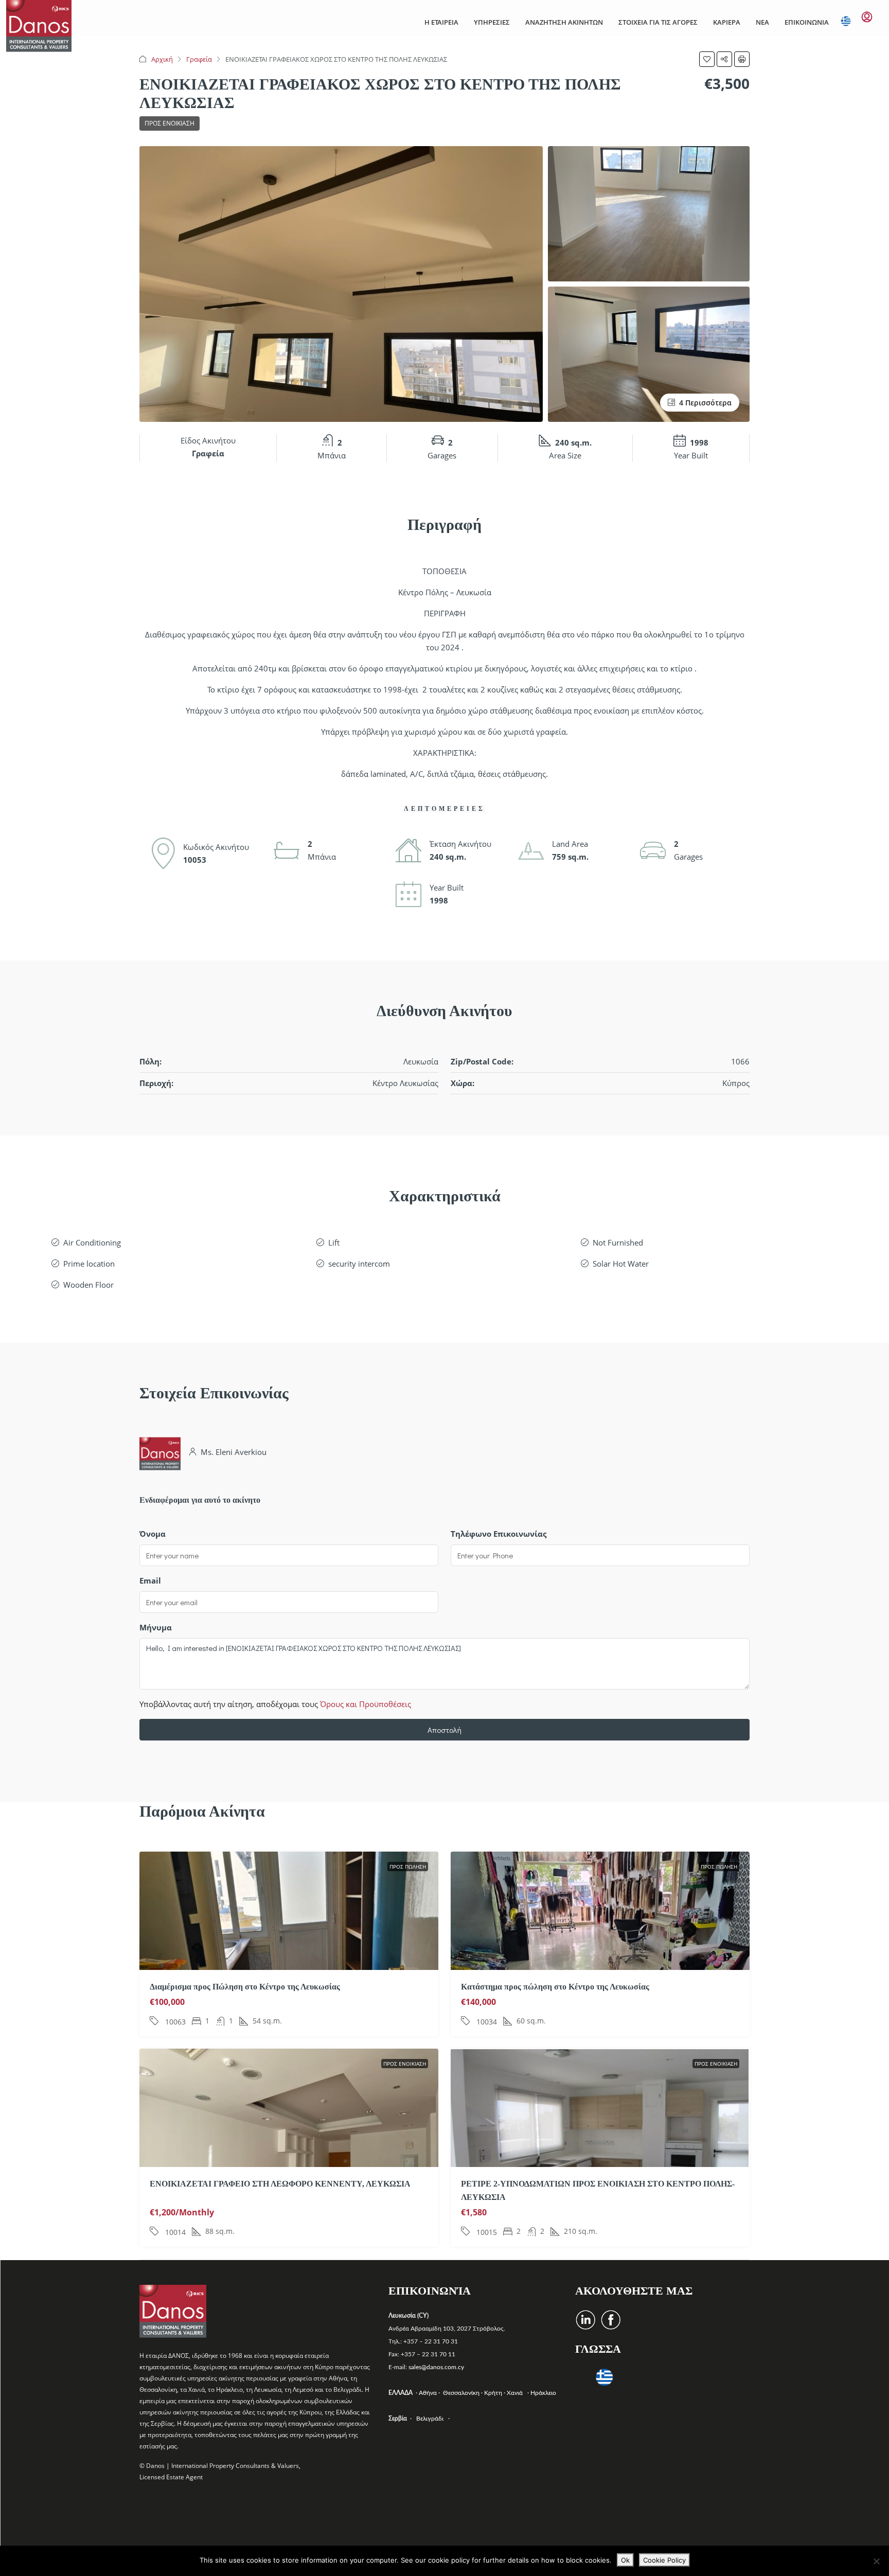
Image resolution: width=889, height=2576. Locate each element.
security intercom (359, 1264)
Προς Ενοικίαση (170, 123)
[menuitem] (867, 17)
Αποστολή (444, 1730)
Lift (334, 1242)
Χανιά (516, 2393)
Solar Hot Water (621, 1264)
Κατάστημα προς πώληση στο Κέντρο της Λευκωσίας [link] (555, 1987)
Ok (625, 2560)
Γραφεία (199, 59)
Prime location (89, 1264)
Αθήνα (429, 2393)
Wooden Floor (88, 1285)
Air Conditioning (92, 1242)
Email (150, 1580)
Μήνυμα (156, 1627)
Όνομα (153, 1534)
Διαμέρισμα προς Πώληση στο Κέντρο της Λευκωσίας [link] (245, 1987)
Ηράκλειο (543, 2393)
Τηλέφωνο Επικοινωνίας (499, 1534)
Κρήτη (494, 2393)
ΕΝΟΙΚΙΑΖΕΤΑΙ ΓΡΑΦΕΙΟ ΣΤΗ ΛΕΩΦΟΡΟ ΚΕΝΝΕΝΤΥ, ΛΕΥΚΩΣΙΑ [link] (280, 2184)
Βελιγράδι (430, 2419)
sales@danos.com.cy (436, 2367)
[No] (876, 2561)
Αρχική (162, 59)
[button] (707, 59)
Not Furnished (618, 1242)
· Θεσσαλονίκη (460, 2393)
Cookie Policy (664, 2560)
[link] (289, 1964)
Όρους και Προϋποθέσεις (366, 1704)
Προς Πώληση (408, 1867)
